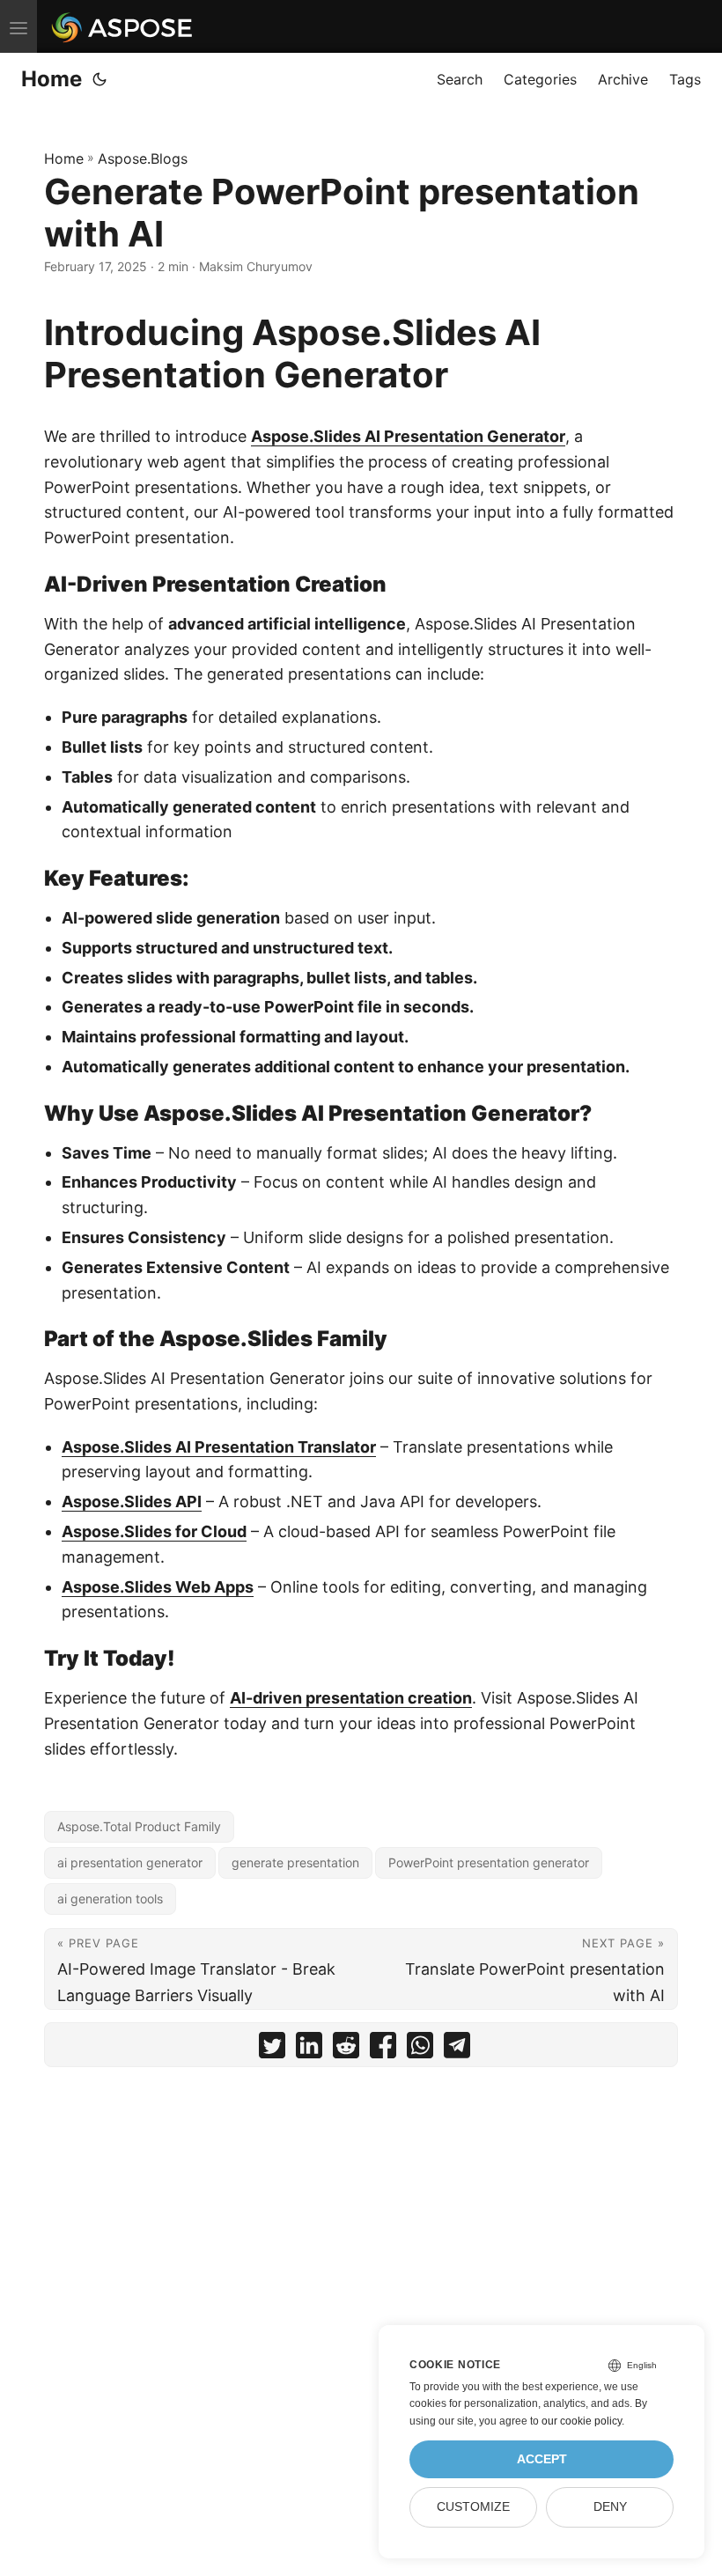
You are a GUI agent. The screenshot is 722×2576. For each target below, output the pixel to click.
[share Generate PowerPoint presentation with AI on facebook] (383, 2049)
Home (52, 79)
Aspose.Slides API (132, 1501)
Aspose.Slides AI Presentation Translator (219, 1447)
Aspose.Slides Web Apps (158, 1587)
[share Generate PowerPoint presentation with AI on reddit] (346, 2049)
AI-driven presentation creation (351, 1698)
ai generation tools (110, 1899)
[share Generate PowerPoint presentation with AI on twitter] (272, 2049)
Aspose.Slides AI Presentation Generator (408, 436)
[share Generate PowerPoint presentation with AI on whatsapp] (420, 2049)
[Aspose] (123, 26)
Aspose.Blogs (143, 158)
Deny (610, 2507)
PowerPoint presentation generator (489, 1862)
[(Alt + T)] (99, 79)
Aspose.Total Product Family (139, 1826)
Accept (542, 2459)
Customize (473, 2507)
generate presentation (295, 1862)
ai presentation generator (130, 1862)
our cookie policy (582, 2421)
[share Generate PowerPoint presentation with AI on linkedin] (309, 2049)
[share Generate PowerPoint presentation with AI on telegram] (457, 2049)
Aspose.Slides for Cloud (154, 1531)
